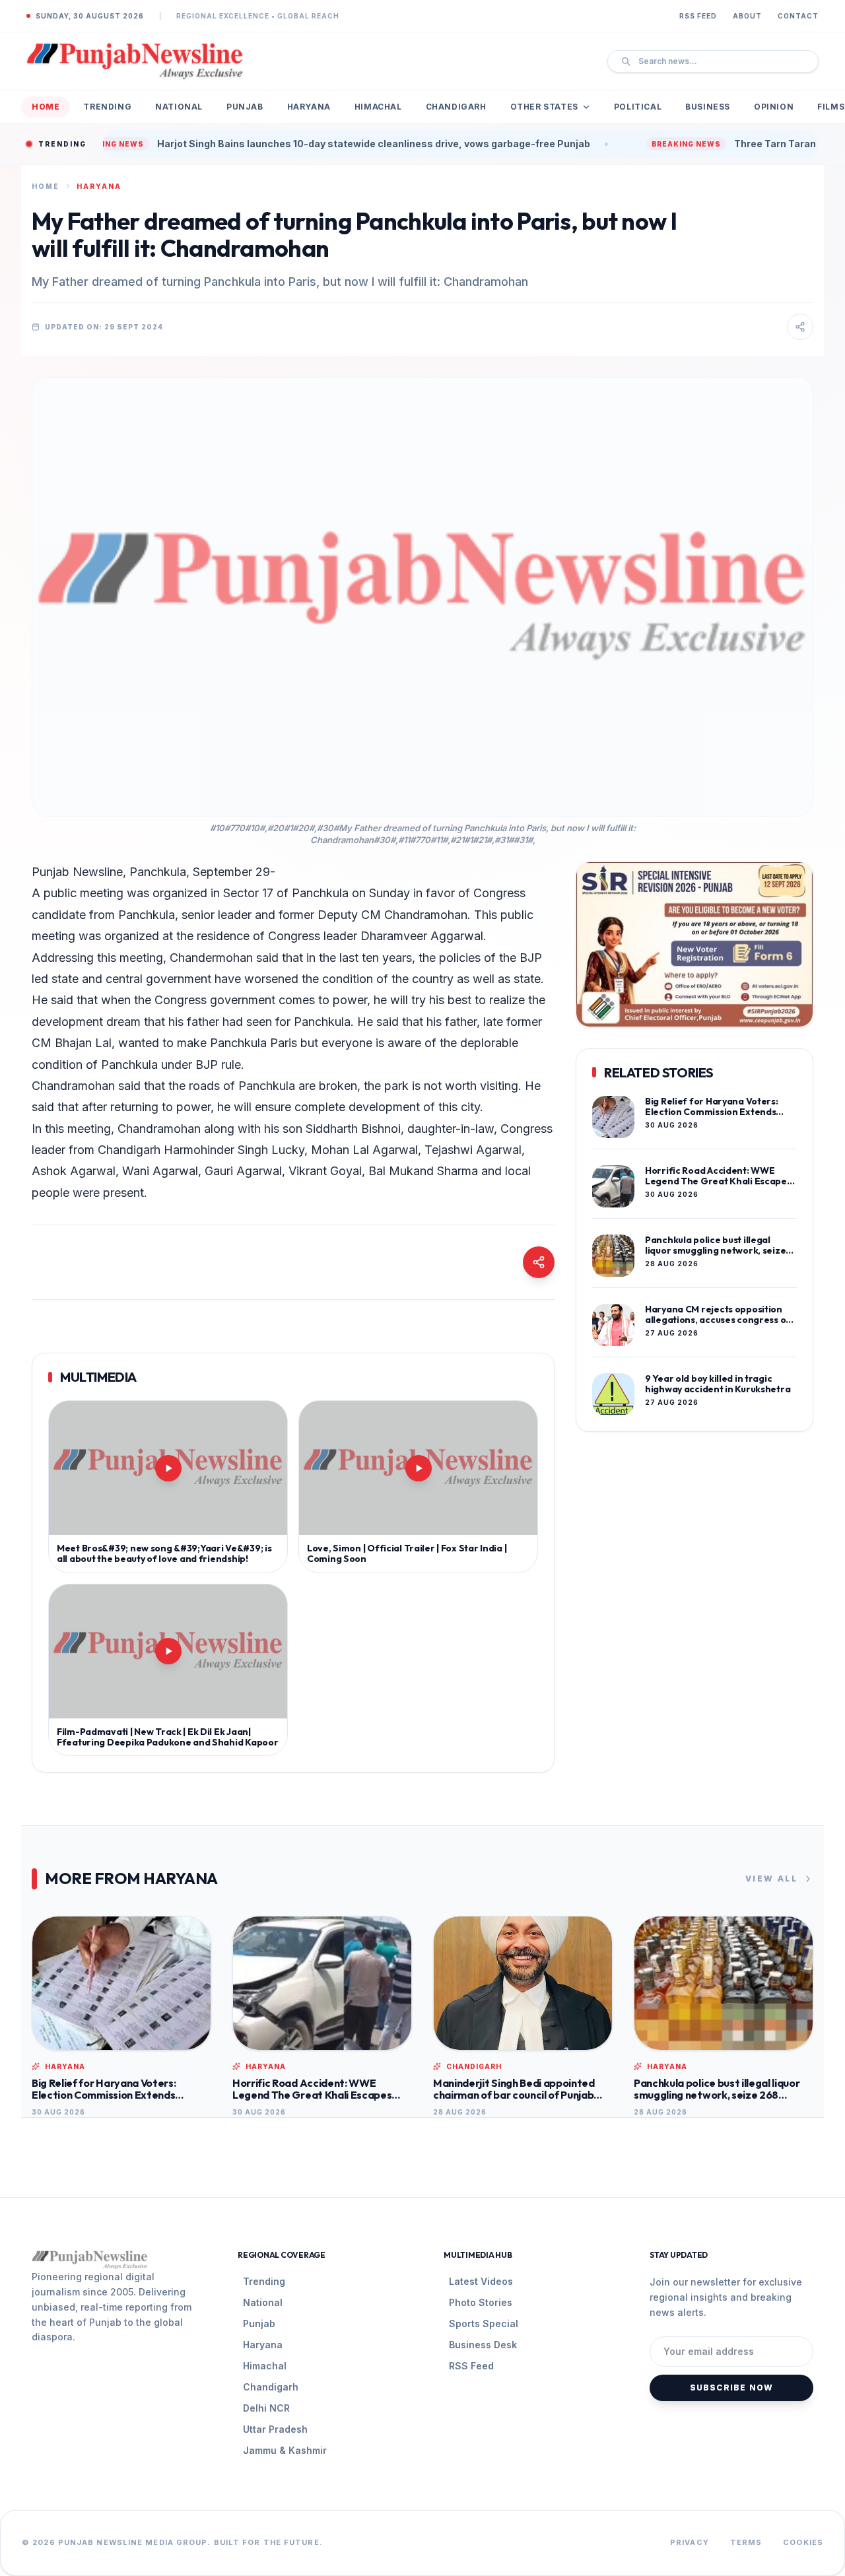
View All (771, 1879)
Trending (107, 107)
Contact (798, 16)
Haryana (309, 107)
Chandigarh (456, 107)
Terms (746, 2542)
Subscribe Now (732, 2388)
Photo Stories (481, 2302)
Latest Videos (481, 2281)
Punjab (245, 107)
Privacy (690, 2542)
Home (46, 107)
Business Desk (483, 2345)
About (747, 16)
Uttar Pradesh (275, 2429)
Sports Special (484, 2323)
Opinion (774, 107)
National (179, 107)
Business (708, 107)
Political (638, 107)
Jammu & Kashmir (285, 2450)
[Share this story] (800, 327)
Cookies (803, 2542)
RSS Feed (698, 16)
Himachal (378, 107)
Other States (544, 107)
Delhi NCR (266, 2408)
